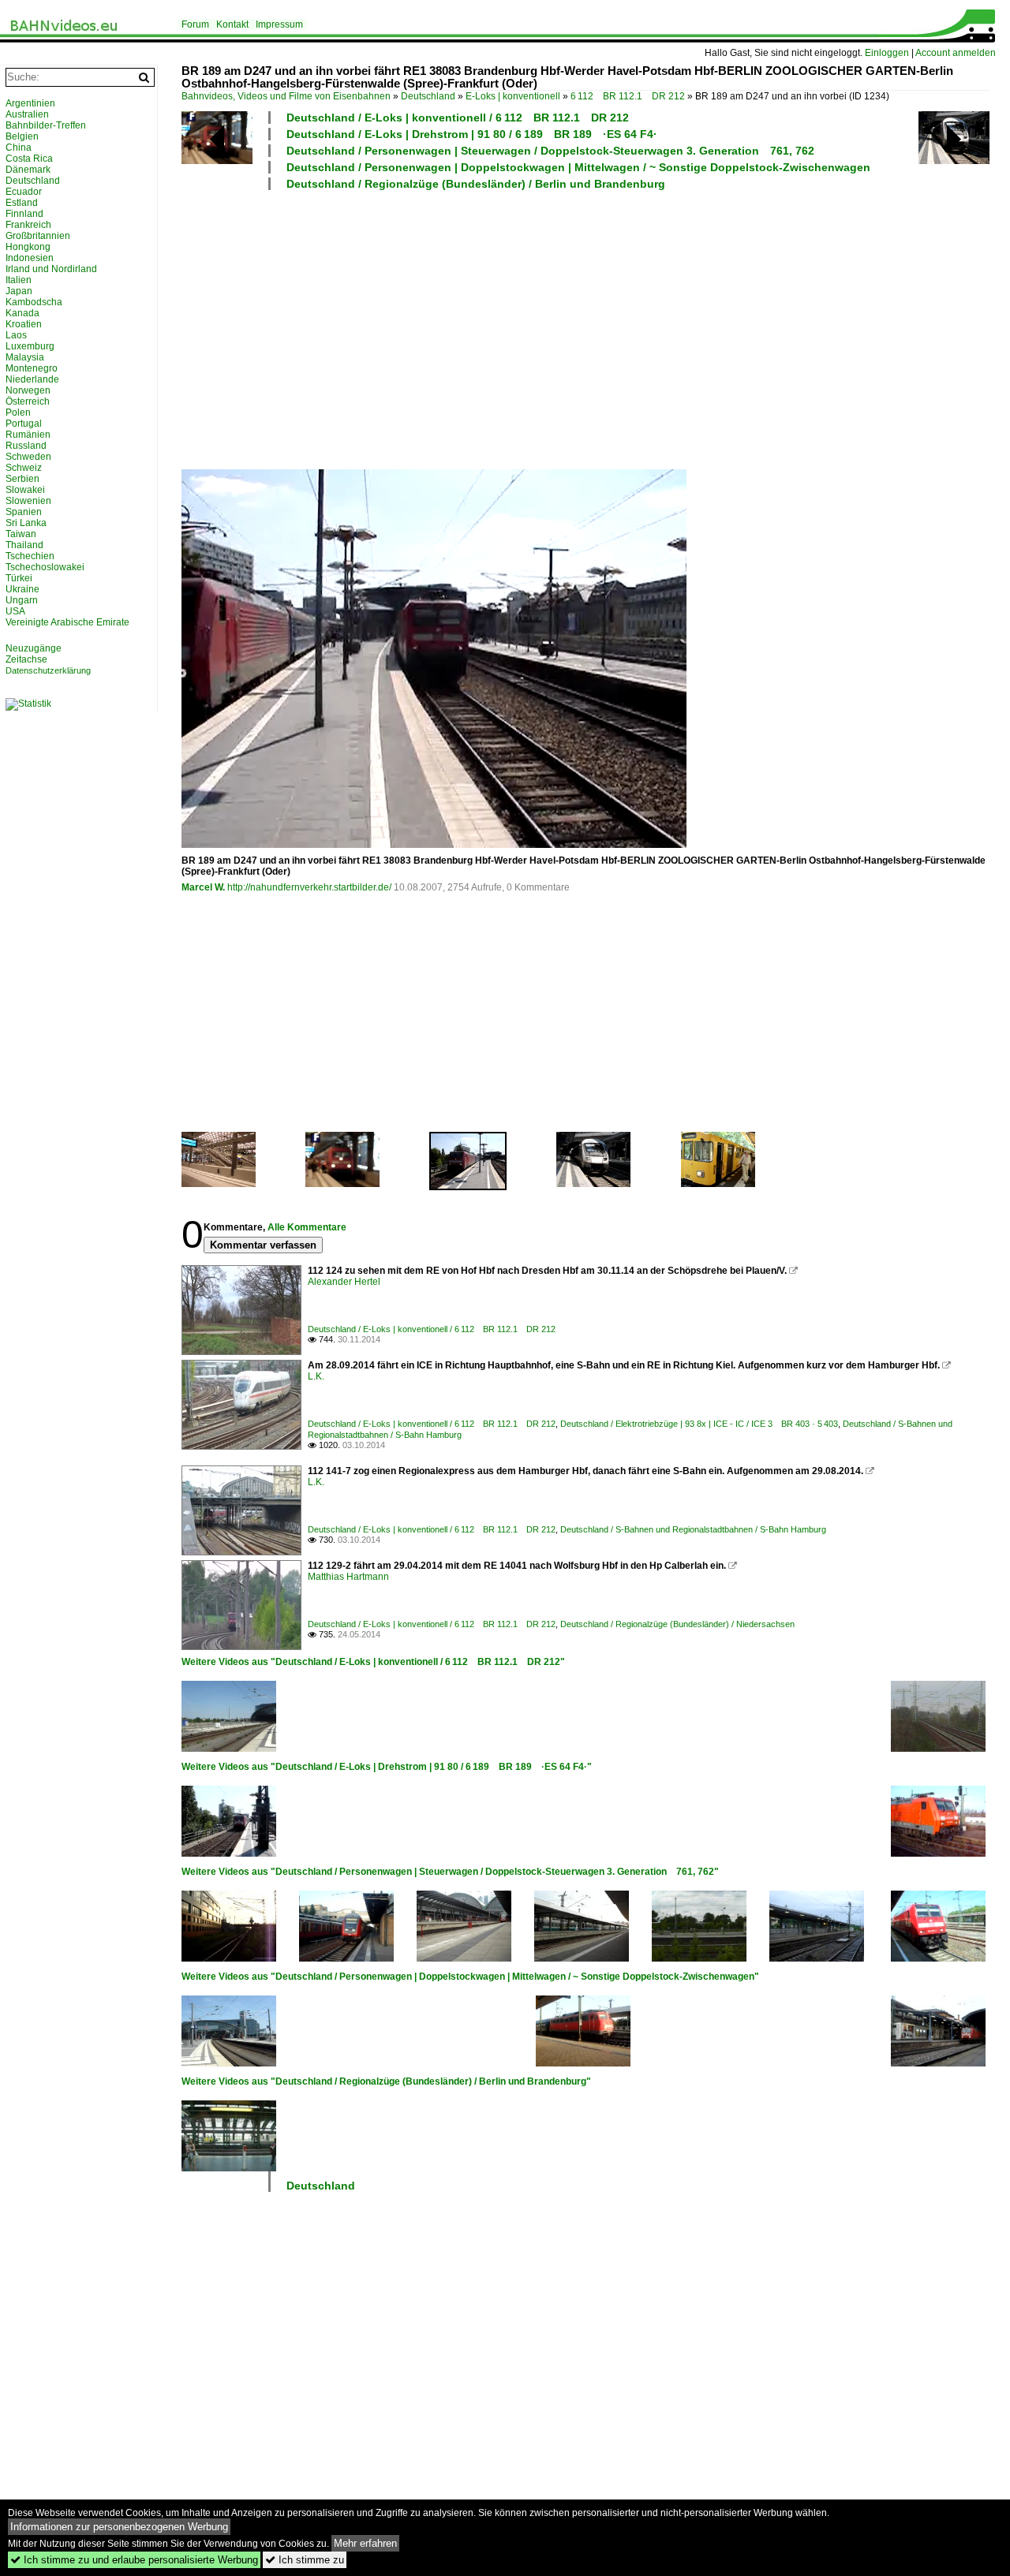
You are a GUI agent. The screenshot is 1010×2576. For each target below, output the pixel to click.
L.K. (316, 1376)
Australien (27, 114)
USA (15, 611)
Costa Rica (29, 159)
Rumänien (28, 435)
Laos (16, 335)
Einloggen (887, 53)
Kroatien (24, 324)
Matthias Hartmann (348, 1577)
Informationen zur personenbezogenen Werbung (119, 2527)
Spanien (24, 512)
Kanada (22, 313)
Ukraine (22, 589)
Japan (19, 291)
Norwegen (28, 390)
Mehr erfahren (365, 2543)
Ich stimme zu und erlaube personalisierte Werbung (134, 2560)
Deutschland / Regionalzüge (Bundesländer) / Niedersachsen (677, 1624)
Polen (18, 413)
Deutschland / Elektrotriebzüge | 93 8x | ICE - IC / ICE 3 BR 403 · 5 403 (699, 1424)
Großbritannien (38, 236)
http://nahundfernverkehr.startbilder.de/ (309, 887)
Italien (19, 280)
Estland (22, 203)
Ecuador (24, 192)
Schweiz (24, 468)
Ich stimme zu (305, 2560)
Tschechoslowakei (45, 567)
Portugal (24, 424)
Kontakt (232, 24)
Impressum (279, 24)
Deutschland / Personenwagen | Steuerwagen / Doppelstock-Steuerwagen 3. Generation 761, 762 (550, 151)
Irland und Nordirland (51, 269)
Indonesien (30, 258)
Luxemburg (30, 346)
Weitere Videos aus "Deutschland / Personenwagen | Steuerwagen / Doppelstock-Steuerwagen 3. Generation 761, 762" (450, 1872)
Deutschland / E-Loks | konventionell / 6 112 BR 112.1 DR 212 (458, 118)
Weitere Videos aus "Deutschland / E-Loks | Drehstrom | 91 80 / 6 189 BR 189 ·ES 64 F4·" (387, 1767)
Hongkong (28, 247)
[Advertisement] (588, 329)
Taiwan (21, 534)
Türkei (19, 578)
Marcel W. (203, 887)
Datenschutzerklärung (48, 670)
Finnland (24, 214)
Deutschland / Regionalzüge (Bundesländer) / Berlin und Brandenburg (476, 184)
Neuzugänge (34, 648)
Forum (195, 24)
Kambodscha (34, 302)
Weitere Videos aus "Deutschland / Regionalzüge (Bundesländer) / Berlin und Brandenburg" (386, 2081)
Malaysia (25, 357)
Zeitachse (26, 659)
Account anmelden (956, 53)
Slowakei (25, 490)
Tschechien (30, 556)
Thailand (24, 545)
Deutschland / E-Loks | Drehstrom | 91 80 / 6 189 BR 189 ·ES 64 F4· (472, 134)
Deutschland (428, 96)
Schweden (28, 457)
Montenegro (32, 368)
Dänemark (28, 170)
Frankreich (28, 225)
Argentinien (30, 103)
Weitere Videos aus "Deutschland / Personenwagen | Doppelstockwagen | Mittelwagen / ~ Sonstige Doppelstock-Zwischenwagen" (470, 1977)
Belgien (22, 136)
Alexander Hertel (344, 1282)
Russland (26, 446)
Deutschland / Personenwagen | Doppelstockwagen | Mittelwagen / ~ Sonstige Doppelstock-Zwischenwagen (578, 167)
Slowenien (28, 501)
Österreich (28, 401)
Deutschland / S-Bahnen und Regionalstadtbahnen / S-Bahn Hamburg (693, 1529)
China (19, 147)
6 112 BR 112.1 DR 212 (628, 96)
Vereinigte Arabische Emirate (67, 622)
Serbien (22, 479)
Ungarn (22, 600)
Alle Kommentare (307, 1227)
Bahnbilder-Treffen (46, 125)
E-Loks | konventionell (513, 96)
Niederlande (32, 379)
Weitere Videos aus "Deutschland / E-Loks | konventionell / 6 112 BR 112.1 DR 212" (373, 1662)
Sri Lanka (26, 523)
